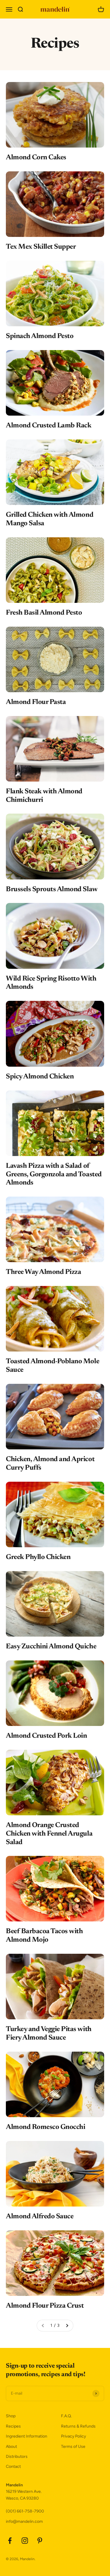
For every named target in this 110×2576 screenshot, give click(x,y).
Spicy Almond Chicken (40, 1077)
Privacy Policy (73, 2436)
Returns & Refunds (78, 2426)
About (11, 2447)
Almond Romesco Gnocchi (45, 2127)
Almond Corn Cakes (36, 158)
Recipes (13, 2426)
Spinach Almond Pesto (40, 336)
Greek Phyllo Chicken (38, 1557)
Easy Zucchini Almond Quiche (51, 1647)
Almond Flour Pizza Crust (45, 2306)
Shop (11, 2416)
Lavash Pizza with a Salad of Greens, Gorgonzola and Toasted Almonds (54, 1175)
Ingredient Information (27, 2436)
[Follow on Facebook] (10, 2541)
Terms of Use (73, 2447)
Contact (13, 2467)
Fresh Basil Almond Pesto (44, 613)
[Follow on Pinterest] (40, 2541)
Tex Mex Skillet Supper (41, 247)
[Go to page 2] (67, 2326)
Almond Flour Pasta (36, 702)
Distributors (17, 2457)
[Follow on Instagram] (25, 2541)
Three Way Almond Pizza (43, 1272)
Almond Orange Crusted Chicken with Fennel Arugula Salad (49, 1834)
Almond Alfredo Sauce (40, 2217)
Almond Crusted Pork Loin (46, 1736)
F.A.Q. (66, 2416)
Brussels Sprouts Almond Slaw (52, 889)
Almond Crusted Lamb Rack (49, 426)
